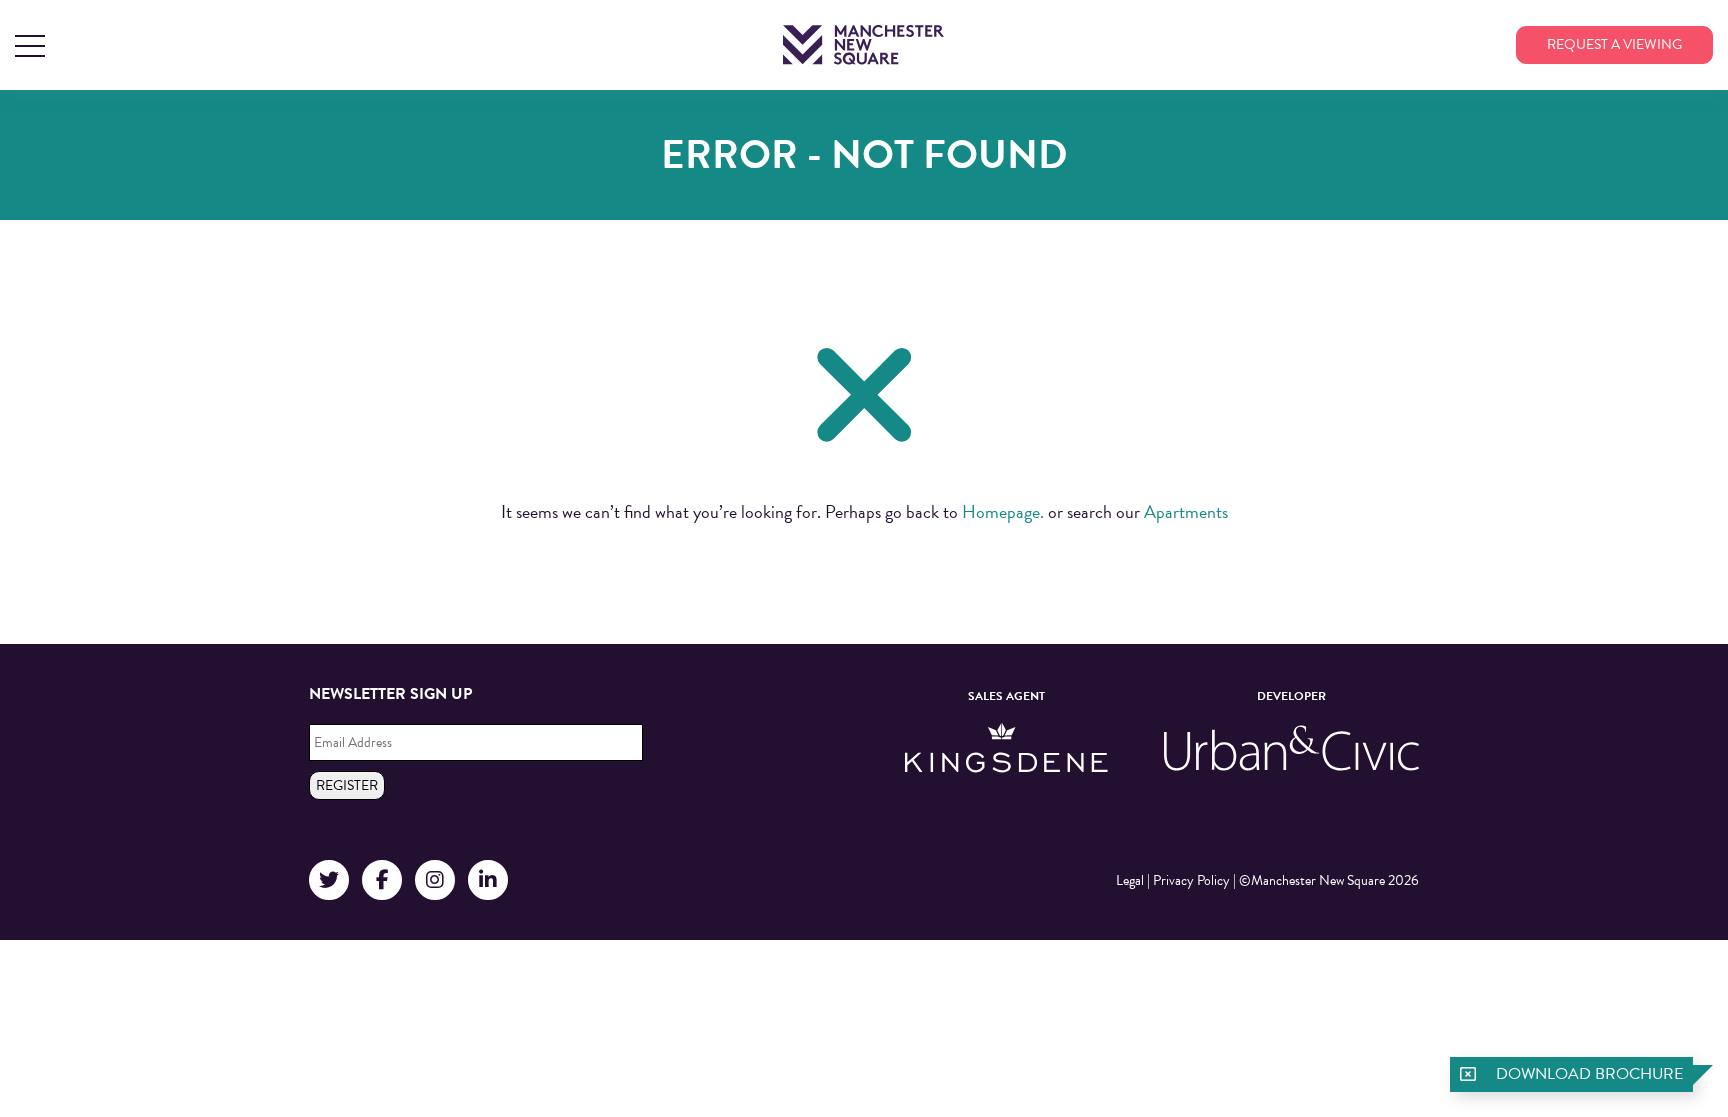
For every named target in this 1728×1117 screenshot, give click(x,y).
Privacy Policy (1191, 880)
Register (347, 785)
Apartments (1186, 511)
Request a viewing (1614, 44)
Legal (1130, 880)
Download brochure (1589, 1074)
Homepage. (1003, 511)
